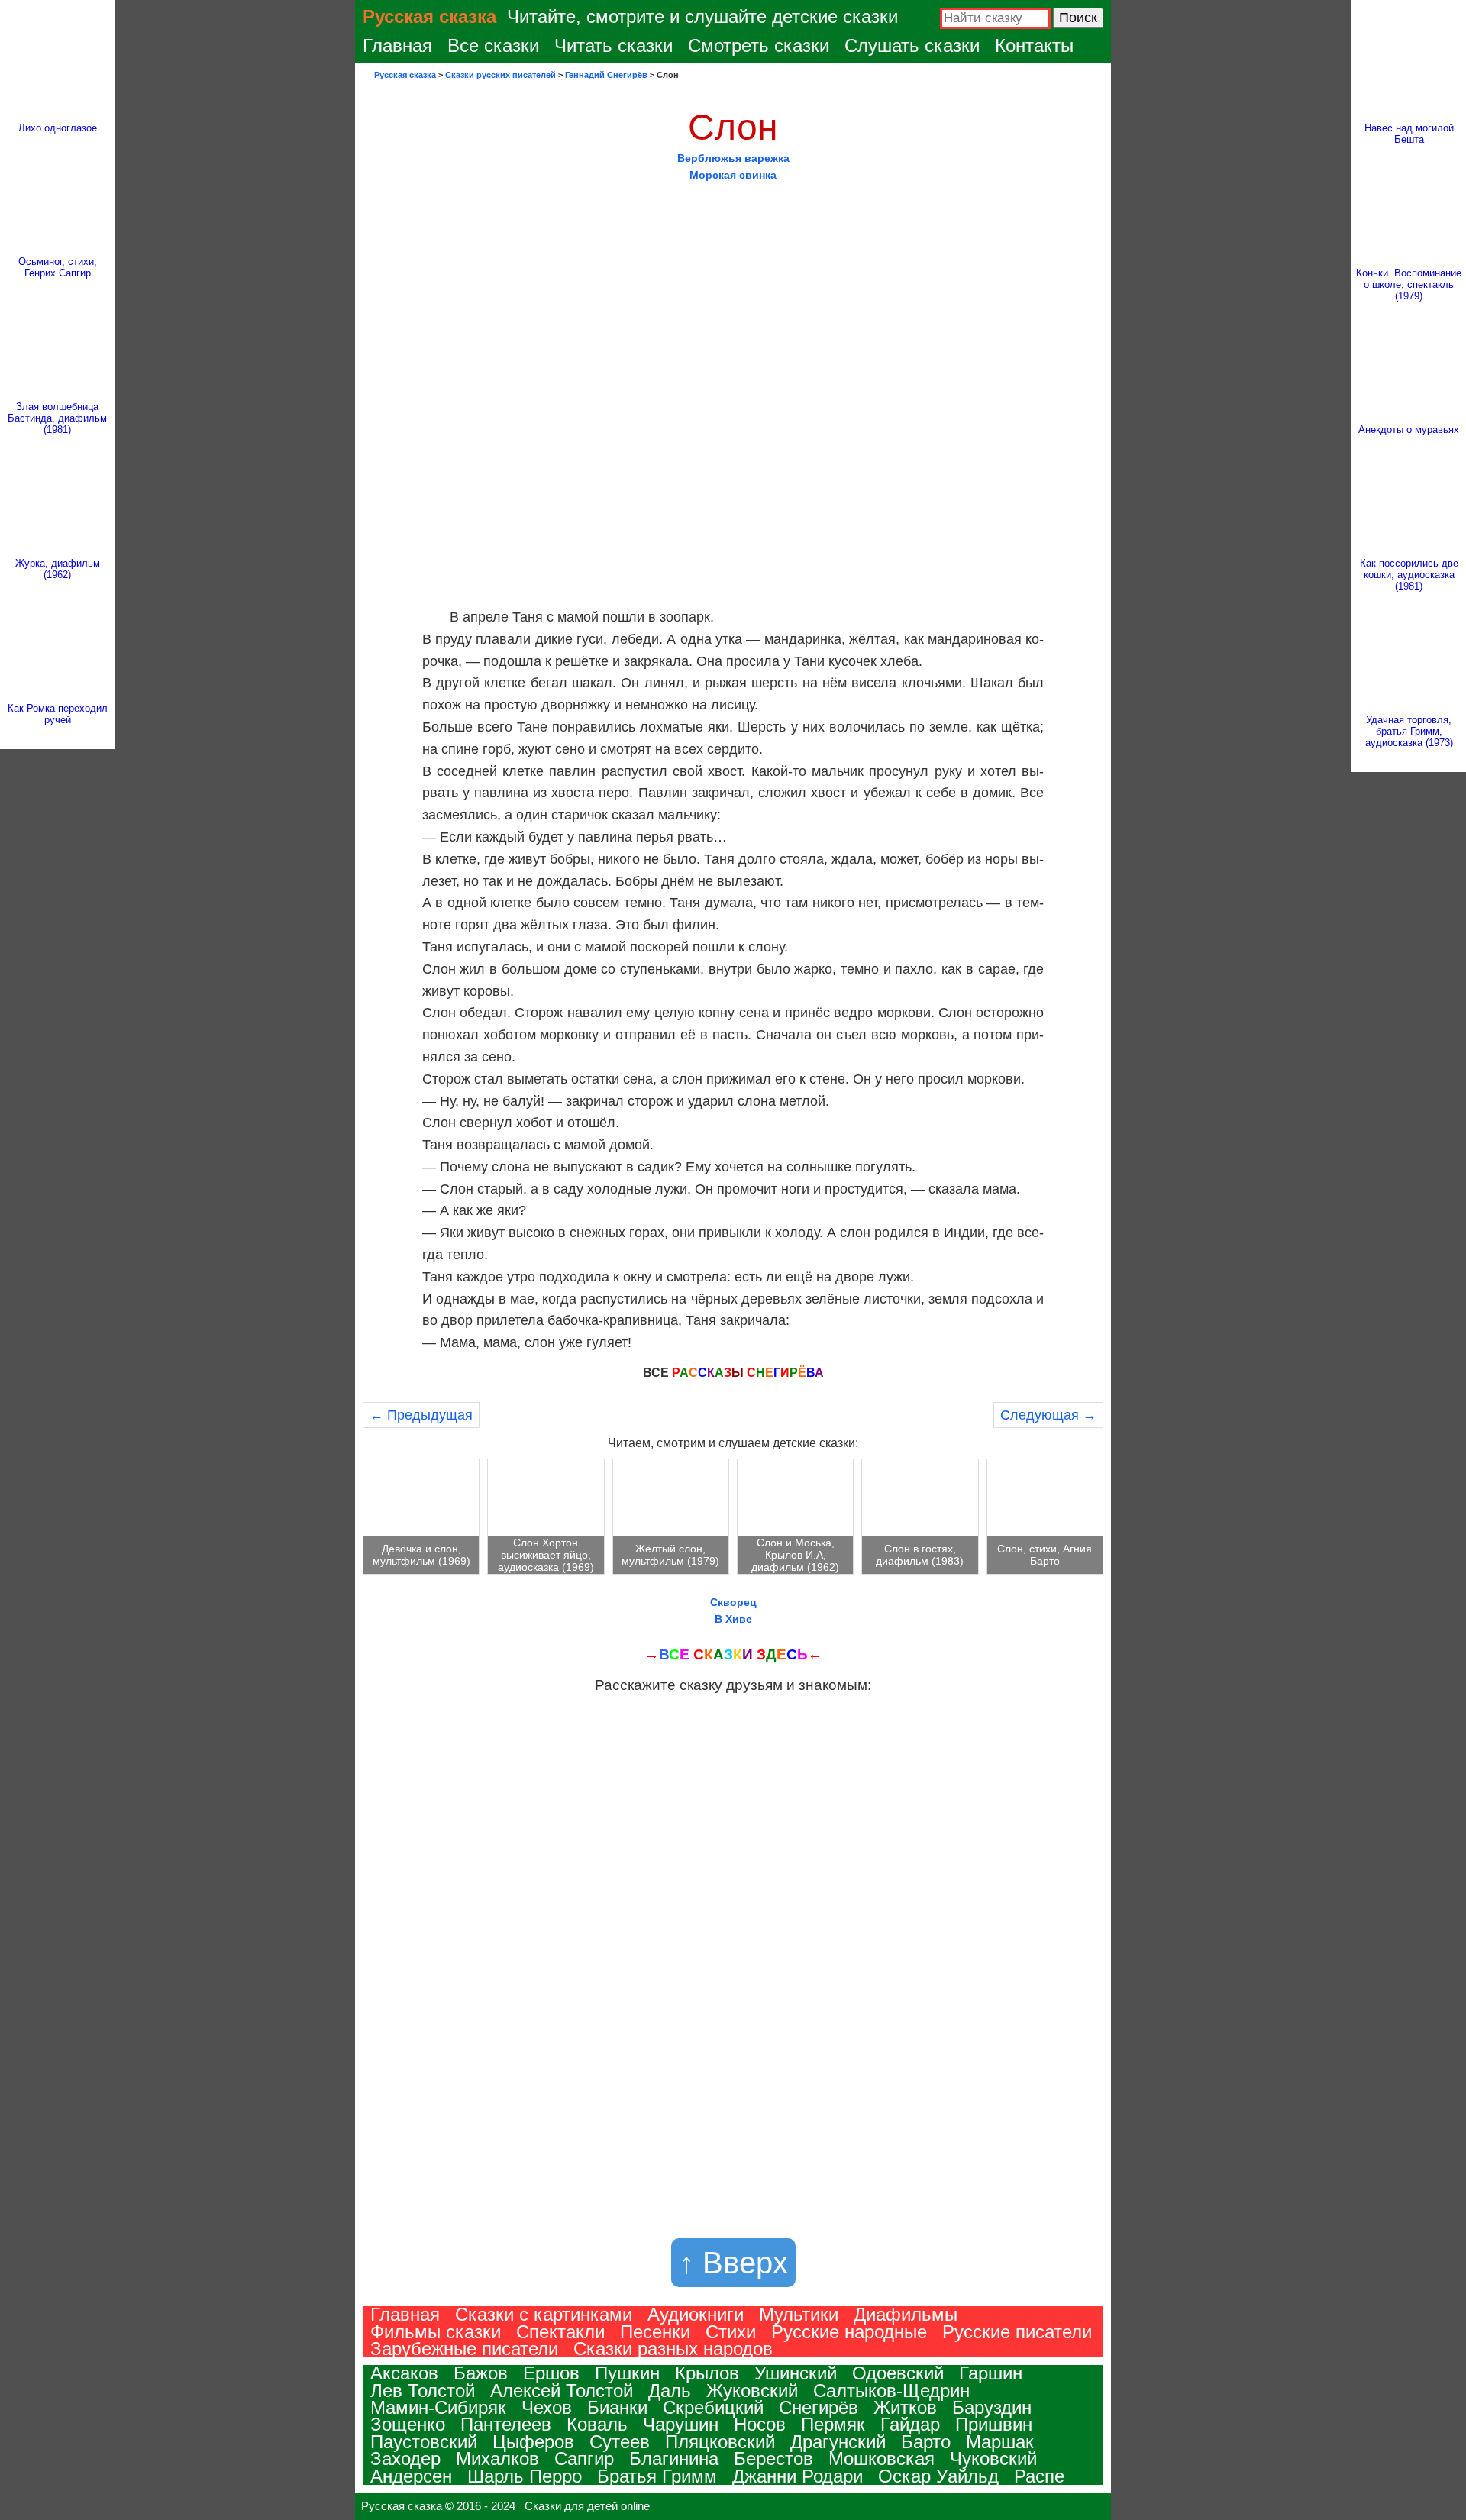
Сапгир (584, 2459)
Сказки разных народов (673, 2349)
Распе (1039, 2476)
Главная (397, 45)
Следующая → (1048, 1415)
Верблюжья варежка (733, 158)
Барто (926, 2442)
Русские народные (849, 2332)
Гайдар (910, 2424)
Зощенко (408, 2424)
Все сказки (493, 45)
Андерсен (411, 2476)
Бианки (617, 2407)
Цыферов (533, 2442)
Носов (760, 2424)
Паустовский (424, 2442)
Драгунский (838, 2442)
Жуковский (752, 2391)
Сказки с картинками (544, 2314)
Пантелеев (506, 2424)
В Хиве (733, 1619)
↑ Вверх (733, 2263)
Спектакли (560, 2332)
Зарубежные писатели (464, 2349)
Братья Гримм (657, 2476)
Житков (905, 2407)
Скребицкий (713, 2407)
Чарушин (681, 2424)
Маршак (1000, 2442)
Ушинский (796, 2373)
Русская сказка (429, 16)
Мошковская (882, 2459)
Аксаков (404, 2373)
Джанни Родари (798, 2476)
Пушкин (627, 2373)
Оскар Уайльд (938, 2476)
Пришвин (994, 2424)
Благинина (674, 2459)
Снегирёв (819, 2407)
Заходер (405, 2459)
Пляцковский (720, 2442)
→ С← (733, 1654)
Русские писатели (1017, 2332)
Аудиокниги (696, 2314)
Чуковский (993, 2459)
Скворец (733, 1602)
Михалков (497, 2459)
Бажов (481, 2373)
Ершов (551, 2373)
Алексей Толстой (562, 2391)
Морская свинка (733, 175)
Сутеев (620, 2442)
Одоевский (898, 2373)
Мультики (799, 2314)
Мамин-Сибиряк (438, 2407)
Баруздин (992, 2407)
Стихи (731, 2332)
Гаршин (991, 2373)
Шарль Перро (525, 2476)
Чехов (547, 2407)
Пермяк (833, 2424)
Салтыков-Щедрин (891, 2391)
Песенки (655, 2332)
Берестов (773, 2459)
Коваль (597, 2424)
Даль (670, 2391)
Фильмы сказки (436, 2332)
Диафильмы (906, 2314)
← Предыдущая (421, 1415)
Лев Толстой (423, 2391)
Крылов (707, 2373)
